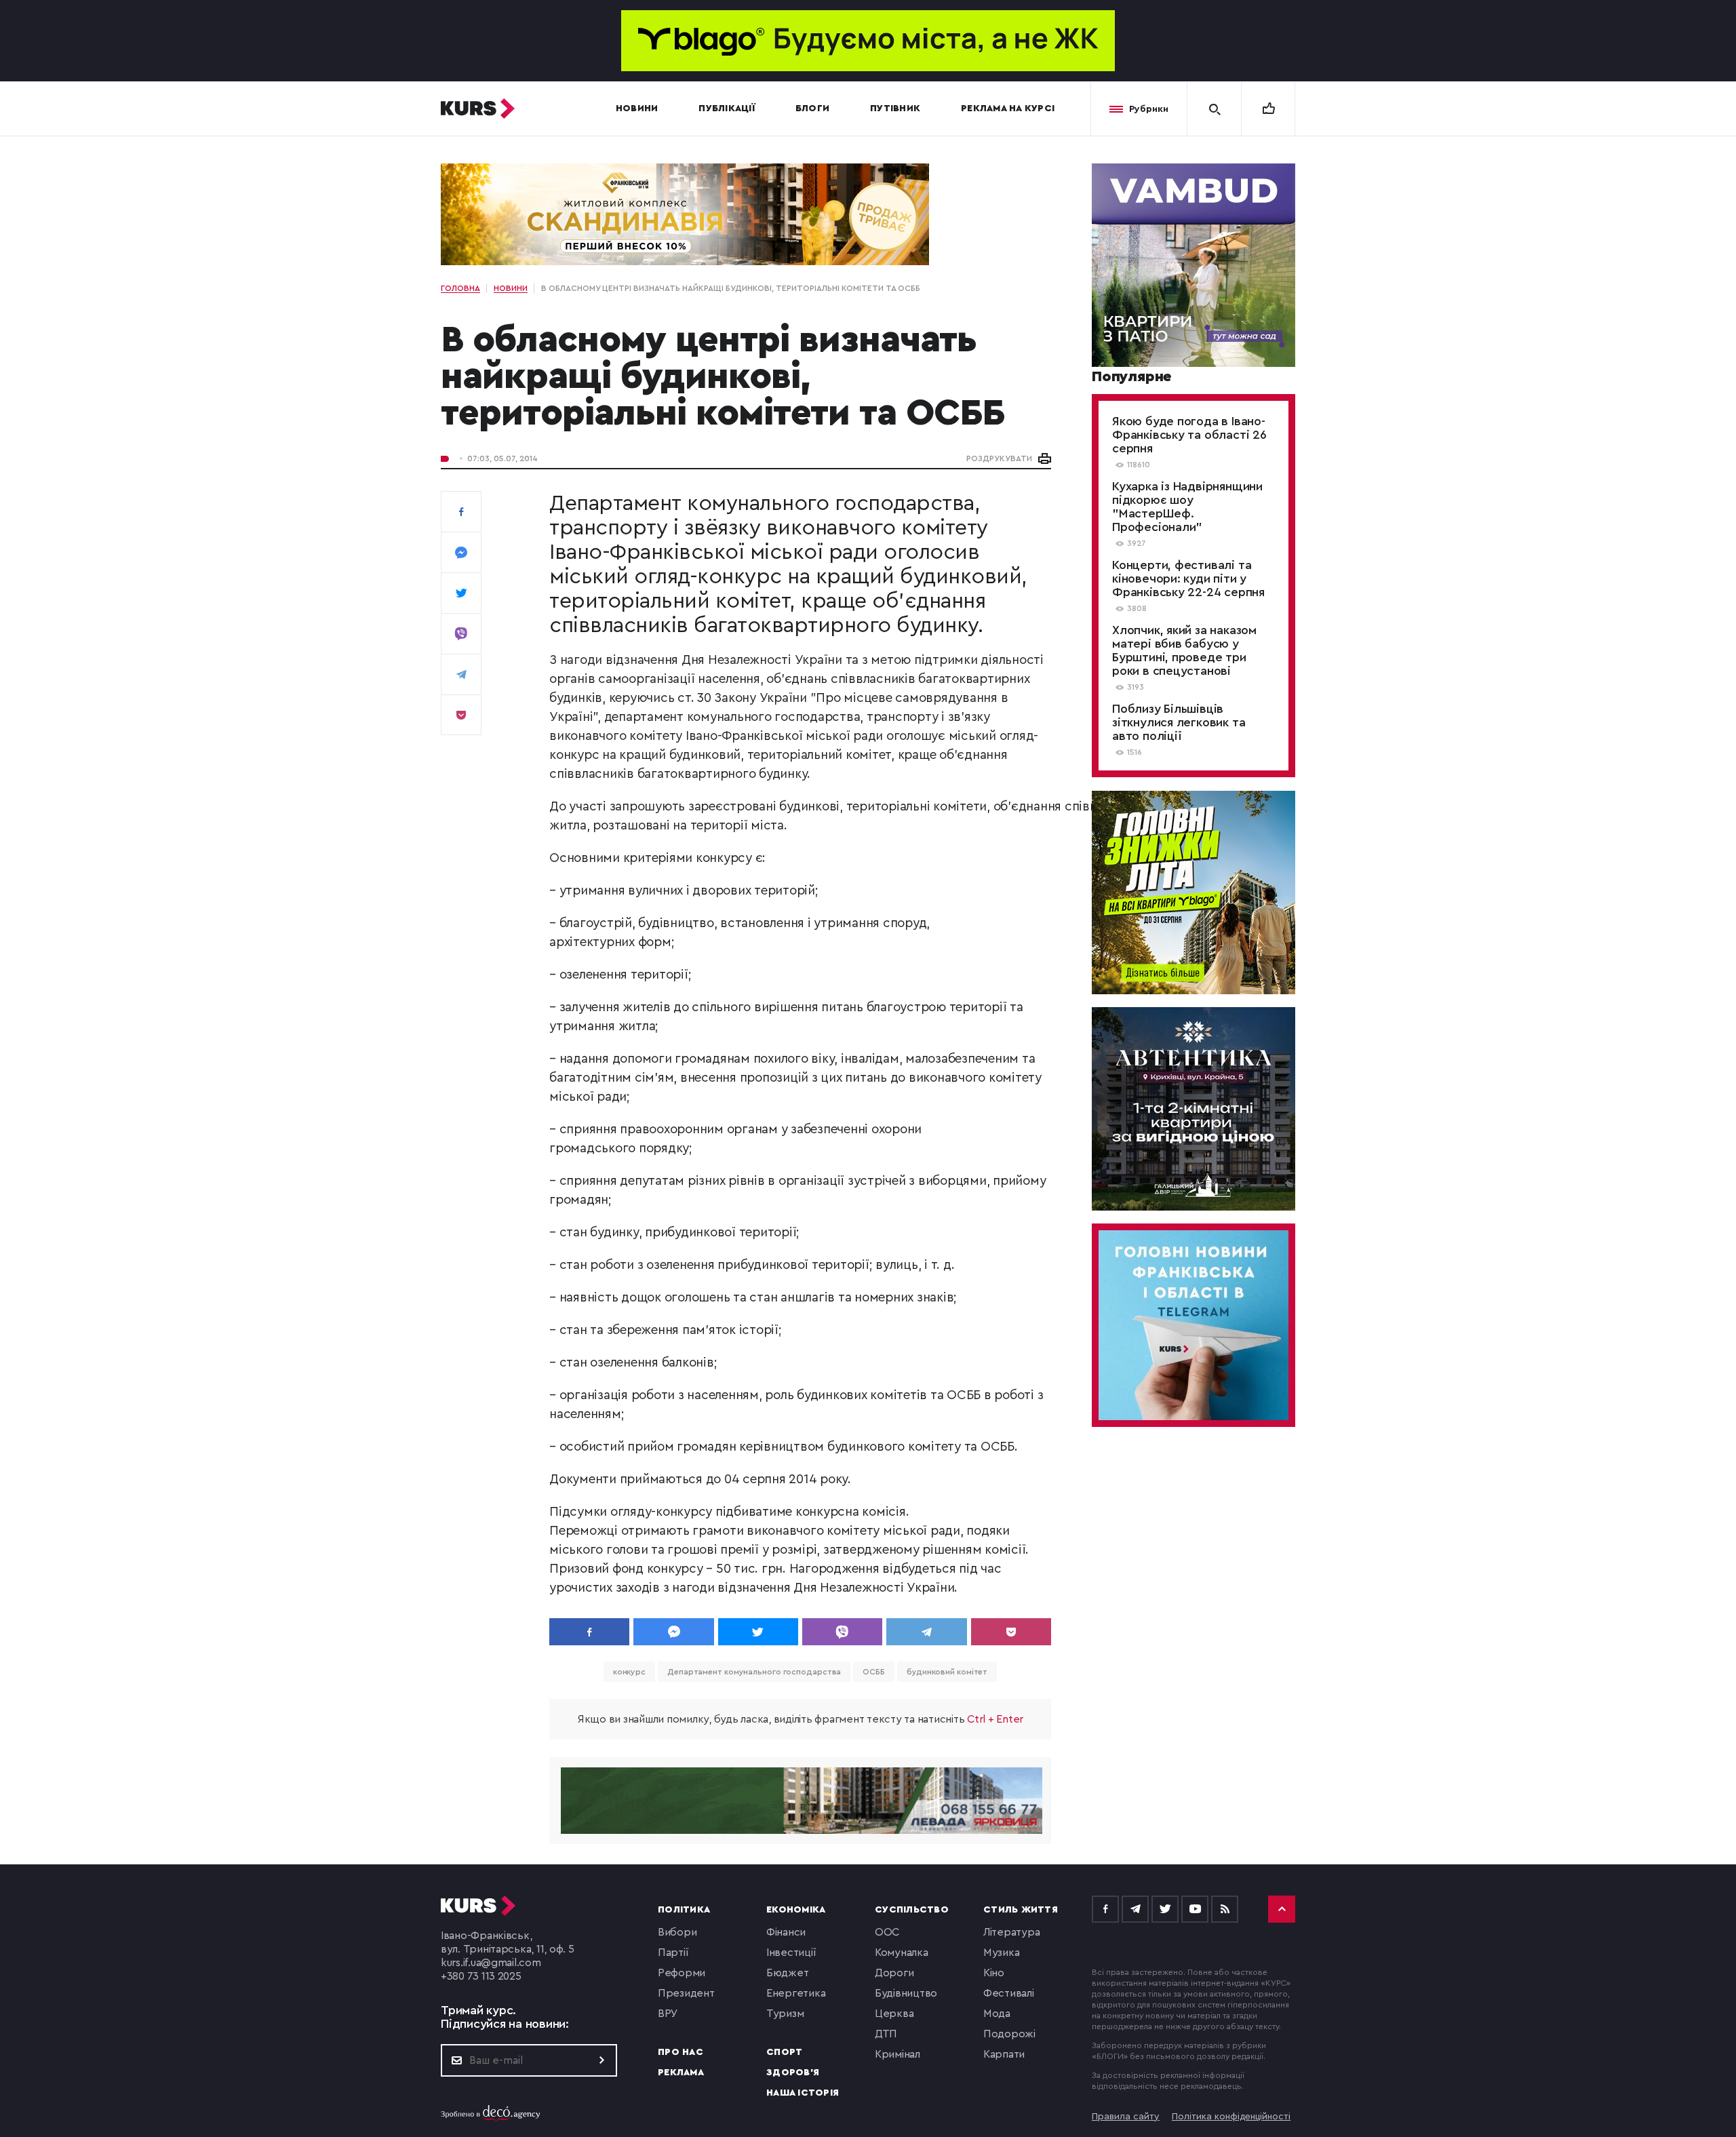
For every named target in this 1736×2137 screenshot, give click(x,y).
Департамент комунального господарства (754, 1672)
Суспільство (912, 1910)
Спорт (784, 2052)
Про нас (680, 2052)
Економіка (796, 1910)
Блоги (812, 109)
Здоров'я (793, 2073)
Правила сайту (1126, 2117)
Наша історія (803, 2093)
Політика (684, 1910)
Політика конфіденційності (1231, 2117)
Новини (637, 109)
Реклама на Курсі (1008, 109)
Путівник (895, 109)
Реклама (681, 2073)
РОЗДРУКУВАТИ (999, 458)
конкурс (629, 1672)
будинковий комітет (947, 1672)
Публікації (727, 109)
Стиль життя (1021, 1910)
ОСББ (874, 1672)
